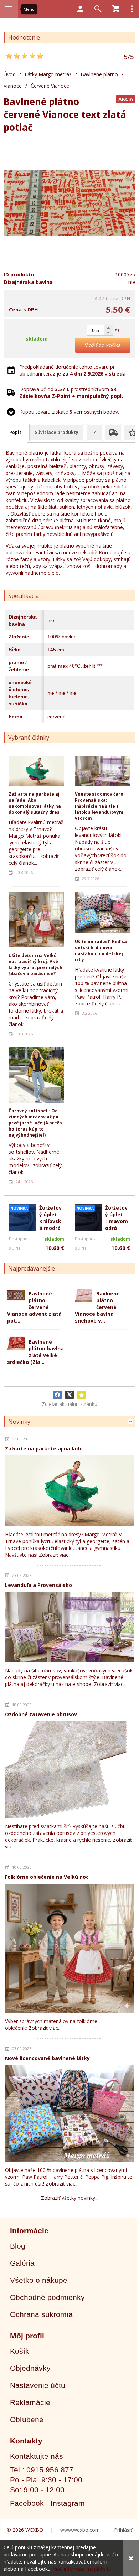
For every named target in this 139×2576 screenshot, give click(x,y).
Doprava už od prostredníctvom (71, 393)
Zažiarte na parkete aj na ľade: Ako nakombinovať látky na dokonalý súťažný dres (35, 803)
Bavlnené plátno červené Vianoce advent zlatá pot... (34, 1307)
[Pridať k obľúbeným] (82, 1395)
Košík (20, 2351)
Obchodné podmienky (47, 2297)
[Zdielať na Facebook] (57, 1395)
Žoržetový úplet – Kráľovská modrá (50, 1218)
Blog (18, 2246)
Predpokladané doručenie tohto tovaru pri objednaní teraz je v (73, 370)
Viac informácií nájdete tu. (83, 2569)
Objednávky (30, 2368)
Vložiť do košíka (103, 345)
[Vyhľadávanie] (98, 9)
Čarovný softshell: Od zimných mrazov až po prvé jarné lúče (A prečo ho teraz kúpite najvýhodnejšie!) (35, 1123)
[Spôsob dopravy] (113, 433)
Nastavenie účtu (38, 2385)
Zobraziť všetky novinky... (70, 2198)
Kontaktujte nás (37, 2456)
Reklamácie (30, 2402)
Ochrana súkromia (41, 2314)
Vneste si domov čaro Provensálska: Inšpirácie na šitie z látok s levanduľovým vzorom (99, 806)
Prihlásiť (123, 2530)
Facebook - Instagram (47, 2503)
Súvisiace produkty (57, 432)
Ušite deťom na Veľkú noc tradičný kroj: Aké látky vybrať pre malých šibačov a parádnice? (35, 964)
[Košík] (116, 9)
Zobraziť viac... (55, 1555)
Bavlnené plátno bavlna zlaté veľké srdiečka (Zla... (35, 1352)
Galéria (22, 2263)
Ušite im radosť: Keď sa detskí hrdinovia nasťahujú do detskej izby (101, 951)
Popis (16, 432)
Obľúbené (27, 2419)
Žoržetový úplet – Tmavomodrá (117, 1218)
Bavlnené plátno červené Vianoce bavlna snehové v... (97, 1307)
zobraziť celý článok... (34, 859)
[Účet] (80, 9)
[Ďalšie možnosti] (132, 9)
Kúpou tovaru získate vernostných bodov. (69, 412)
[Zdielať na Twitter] (69, 1395)
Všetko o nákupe (39, 2280)
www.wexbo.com (80, 2530)
